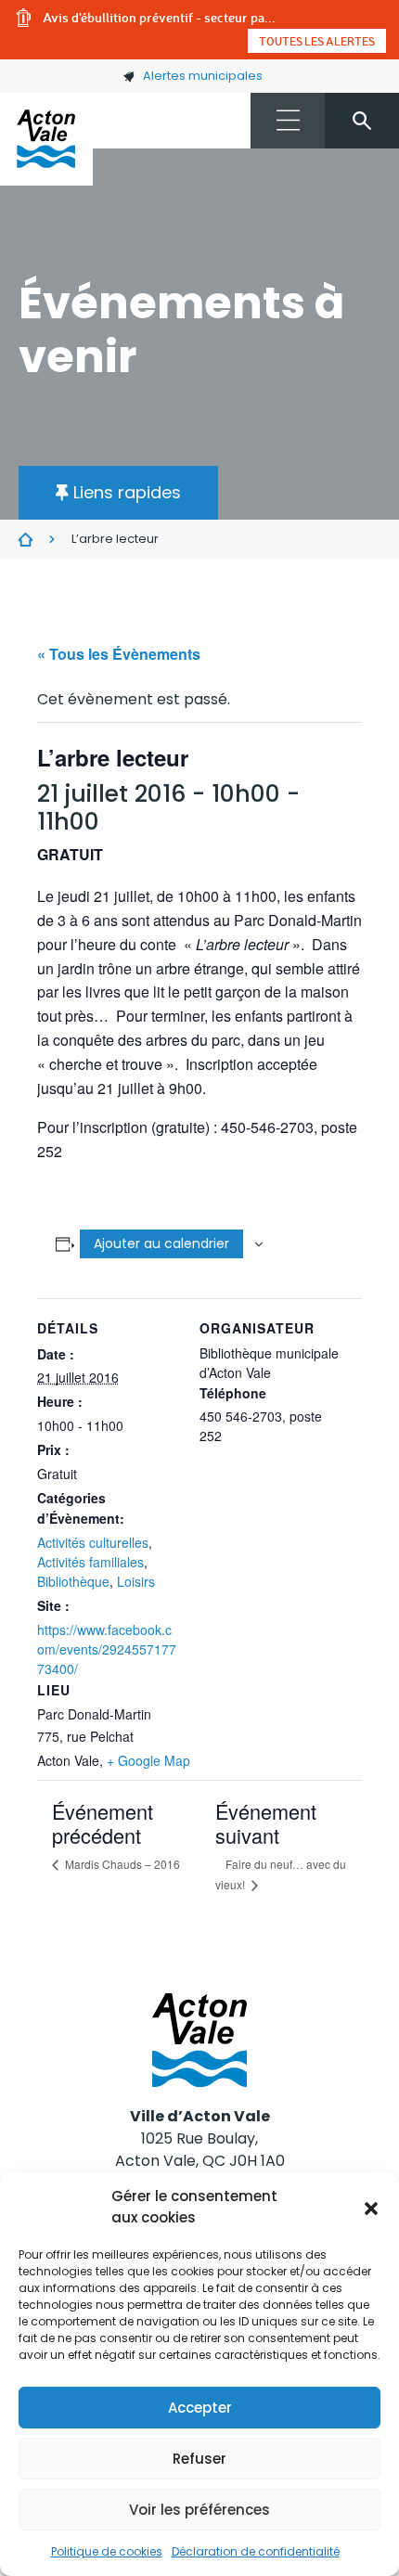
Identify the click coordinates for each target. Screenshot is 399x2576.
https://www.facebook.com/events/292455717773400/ (107, 1649)
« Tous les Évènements (119, 654)
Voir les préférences (199, 2510)
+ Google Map (148, 1760)
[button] (371, 2208)
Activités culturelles (93, 1542)
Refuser (199, 2459)
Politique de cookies (107, 2551)
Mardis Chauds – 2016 (121, 1864)
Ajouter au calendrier (161, 1243)
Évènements (26, 540)
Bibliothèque (73, 1581)
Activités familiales (90, 1562)
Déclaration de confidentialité (256, 2551)
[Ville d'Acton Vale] (46, 139)
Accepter (200, 2408)
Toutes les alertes (317, 41)
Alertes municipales (203, 76)
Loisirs (136, 1581)
